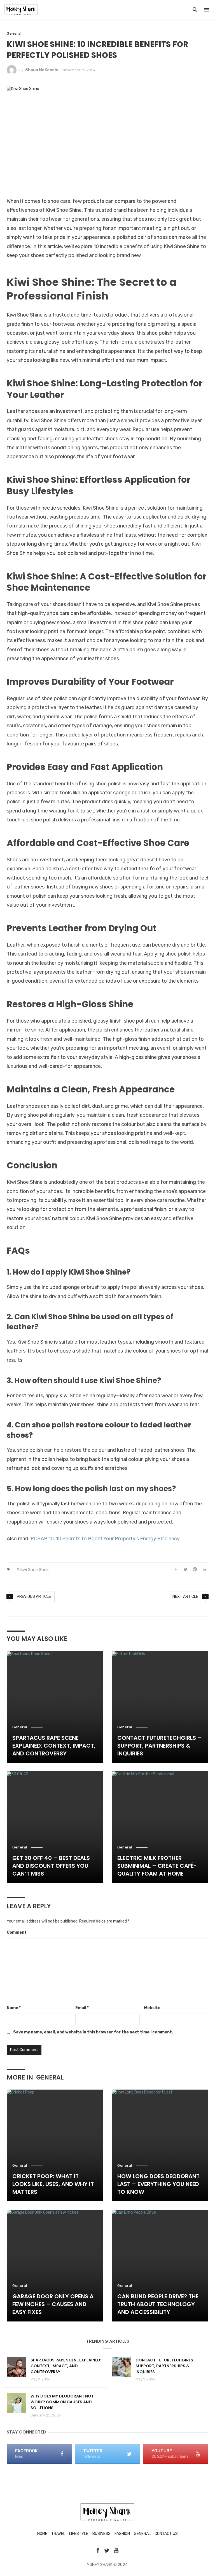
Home (42, 2534)
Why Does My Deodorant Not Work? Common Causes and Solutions (62, 2402)
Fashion (122, 2534)
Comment (17, 1932)
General (14, 33)
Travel (58, 2534)
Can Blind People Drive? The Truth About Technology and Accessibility (158, 2304)
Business (101, 2534)
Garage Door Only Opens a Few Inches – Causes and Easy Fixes (53, 2304)
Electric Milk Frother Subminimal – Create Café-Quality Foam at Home (157, 1866)
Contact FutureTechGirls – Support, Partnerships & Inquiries (159, 1746)
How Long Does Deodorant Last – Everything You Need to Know (158, 2184)
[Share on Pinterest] (195, 1570)
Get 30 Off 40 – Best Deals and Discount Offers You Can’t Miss (51, 1866)
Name (14, 2008)
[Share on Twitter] (185, 1570)
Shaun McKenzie (42, 70)
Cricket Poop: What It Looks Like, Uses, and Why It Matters (53, 2184)
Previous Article (34, 1597)
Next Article (185, 1597)
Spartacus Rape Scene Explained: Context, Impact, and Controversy (54, 1746)
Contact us (166, 2534)
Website (152, 2008)
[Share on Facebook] (176, 1570)
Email (82, 2008)
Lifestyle (79, 2534)
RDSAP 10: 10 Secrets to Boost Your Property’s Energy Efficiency (105, 1539)
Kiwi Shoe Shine (34, 1570)
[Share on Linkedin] (204, 1570)
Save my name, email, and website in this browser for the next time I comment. (93, 2032)
